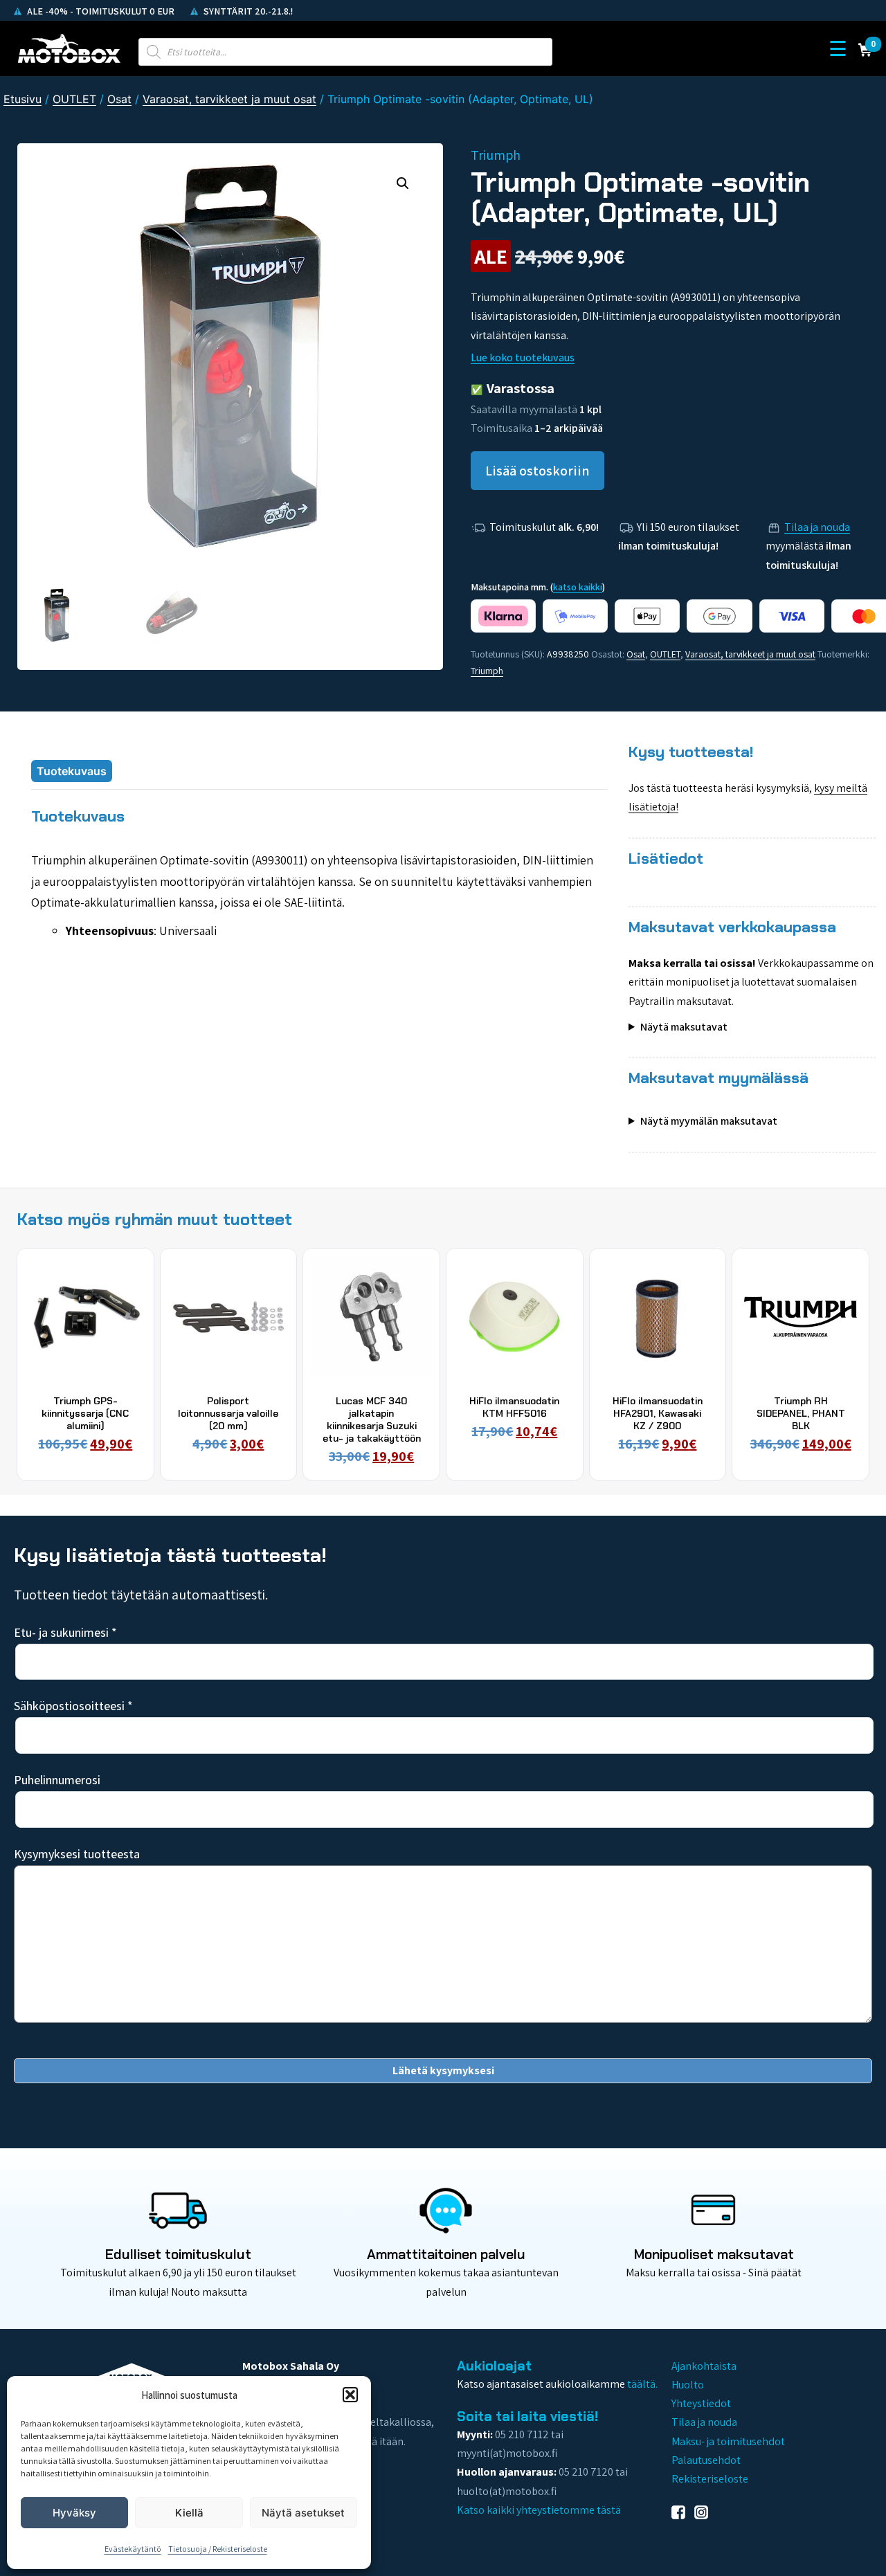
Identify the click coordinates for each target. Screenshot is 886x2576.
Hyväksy (74, 2513)
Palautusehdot (706, 2460)
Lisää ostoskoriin (537, 471)
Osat (119, 99)
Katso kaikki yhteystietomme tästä (539, 2510)
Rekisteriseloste (710, 2479)
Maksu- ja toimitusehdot (728, 2441)
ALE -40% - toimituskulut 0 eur (100, 11)
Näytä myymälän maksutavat (709, 1121)
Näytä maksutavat (684, 1027)
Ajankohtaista (704, 2366)
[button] (350, 2395)
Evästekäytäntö (133, 2549)
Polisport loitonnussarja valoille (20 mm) (228, 1413)
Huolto (688, 2385)
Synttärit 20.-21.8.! (247, 11)
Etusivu (22, 99)
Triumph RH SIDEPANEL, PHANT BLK (801, 1413)
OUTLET (74, 99)
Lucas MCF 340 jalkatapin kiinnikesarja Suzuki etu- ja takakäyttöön (372, 1420)
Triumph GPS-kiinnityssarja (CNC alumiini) (85, 1413)
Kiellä (189, 2513)
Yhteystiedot (701, 2403)
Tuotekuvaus (72, 771)
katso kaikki (578, 587)
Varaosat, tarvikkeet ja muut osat (229, 99)
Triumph (487, 671)
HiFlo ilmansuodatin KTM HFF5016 (514, 1407)
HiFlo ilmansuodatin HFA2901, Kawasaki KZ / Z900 (658, 1413)
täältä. (642, 2384)
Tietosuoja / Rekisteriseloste (218, 2549)
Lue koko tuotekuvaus (523, 357)
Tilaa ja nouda (817, 527)
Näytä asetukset (303, 2513)
